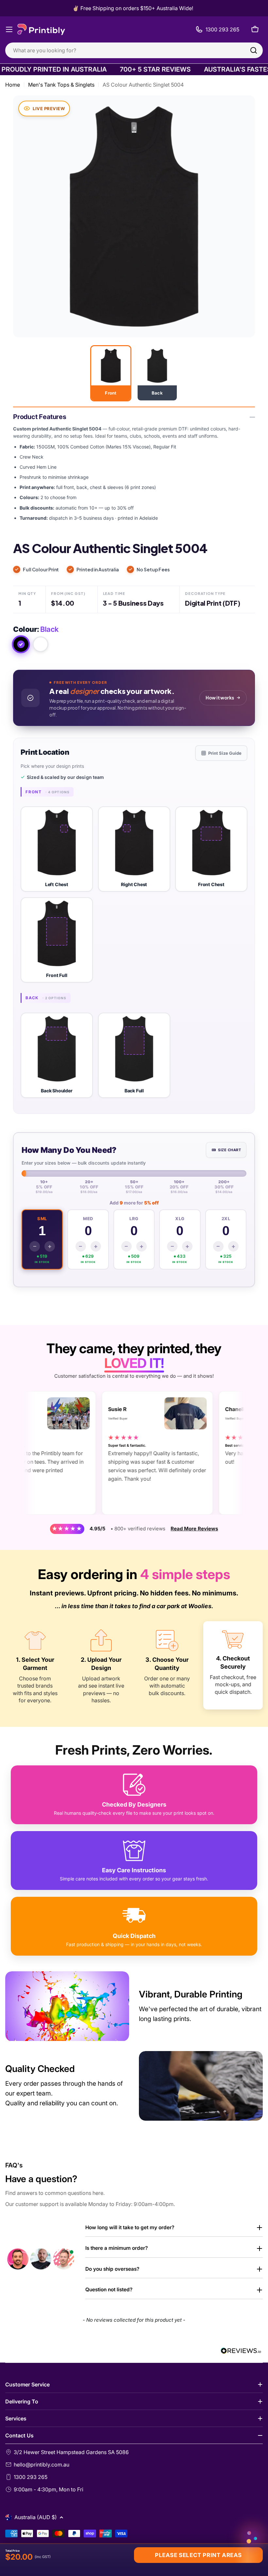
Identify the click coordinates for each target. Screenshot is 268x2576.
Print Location (45, 752)
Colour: (36, 629)
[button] (57, 849)
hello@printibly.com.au (42, 2465)
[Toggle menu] (9, 29)
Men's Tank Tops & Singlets (61, 85)
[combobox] (134, 50)
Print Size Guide (225, 753)
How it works (220, 698)
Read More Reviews (194, 1529)
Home (13, 85)
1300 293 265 (31, 2477)
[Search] (254, 50)
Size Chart (229, 1150)
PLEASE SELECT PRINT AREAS (198, 2555)
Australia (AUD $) (36, 2517)
